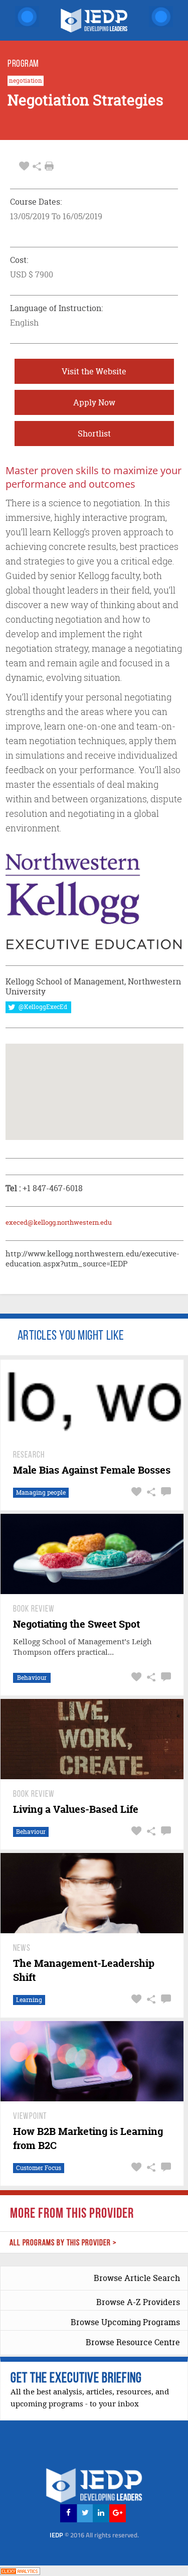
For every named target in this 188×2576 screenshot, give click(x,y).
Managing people (41, 1492)
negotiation (26, 81)
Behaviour (32, 1678)
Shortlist (94, 434)
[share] (37, 166)
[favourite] (24, 166)
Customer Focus (39, 2168)
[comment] (165, 1492)
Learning (29, 2000)
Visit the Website (94, 371)
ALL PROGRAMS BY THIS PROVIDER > (63, 2243)
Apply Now (94, 402)
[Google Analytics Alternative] (20, 2570)
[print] (49, 166)
